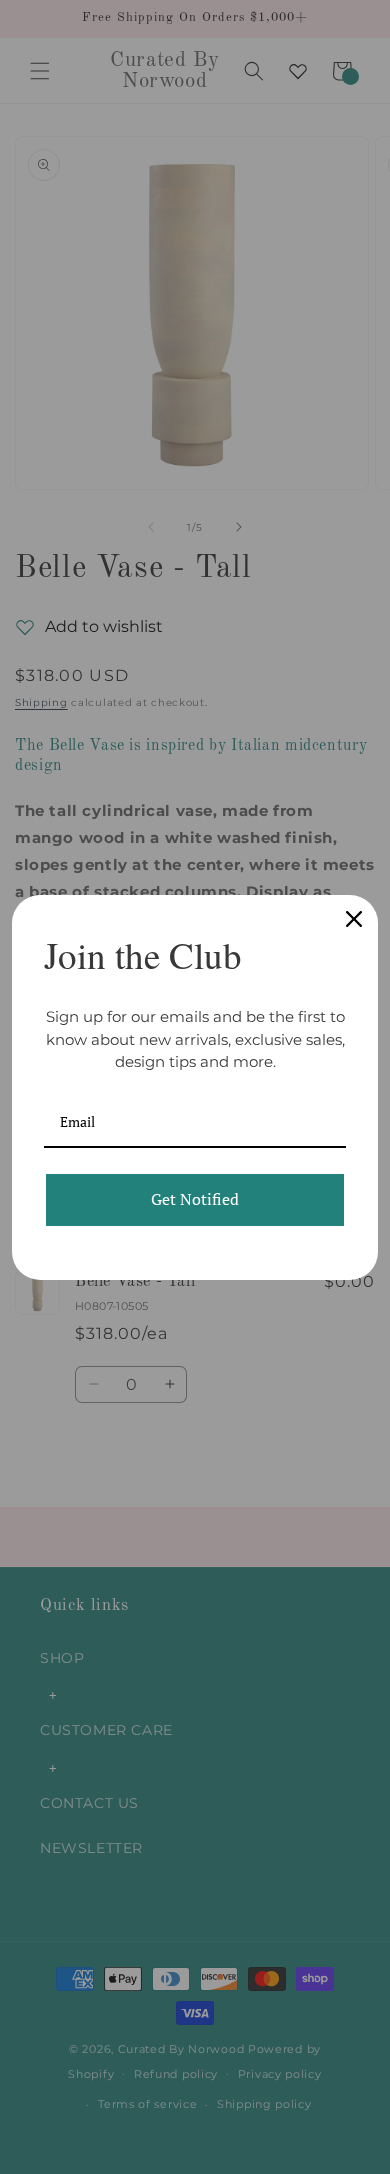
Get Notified (195, 1199)
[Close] (354, 919)
